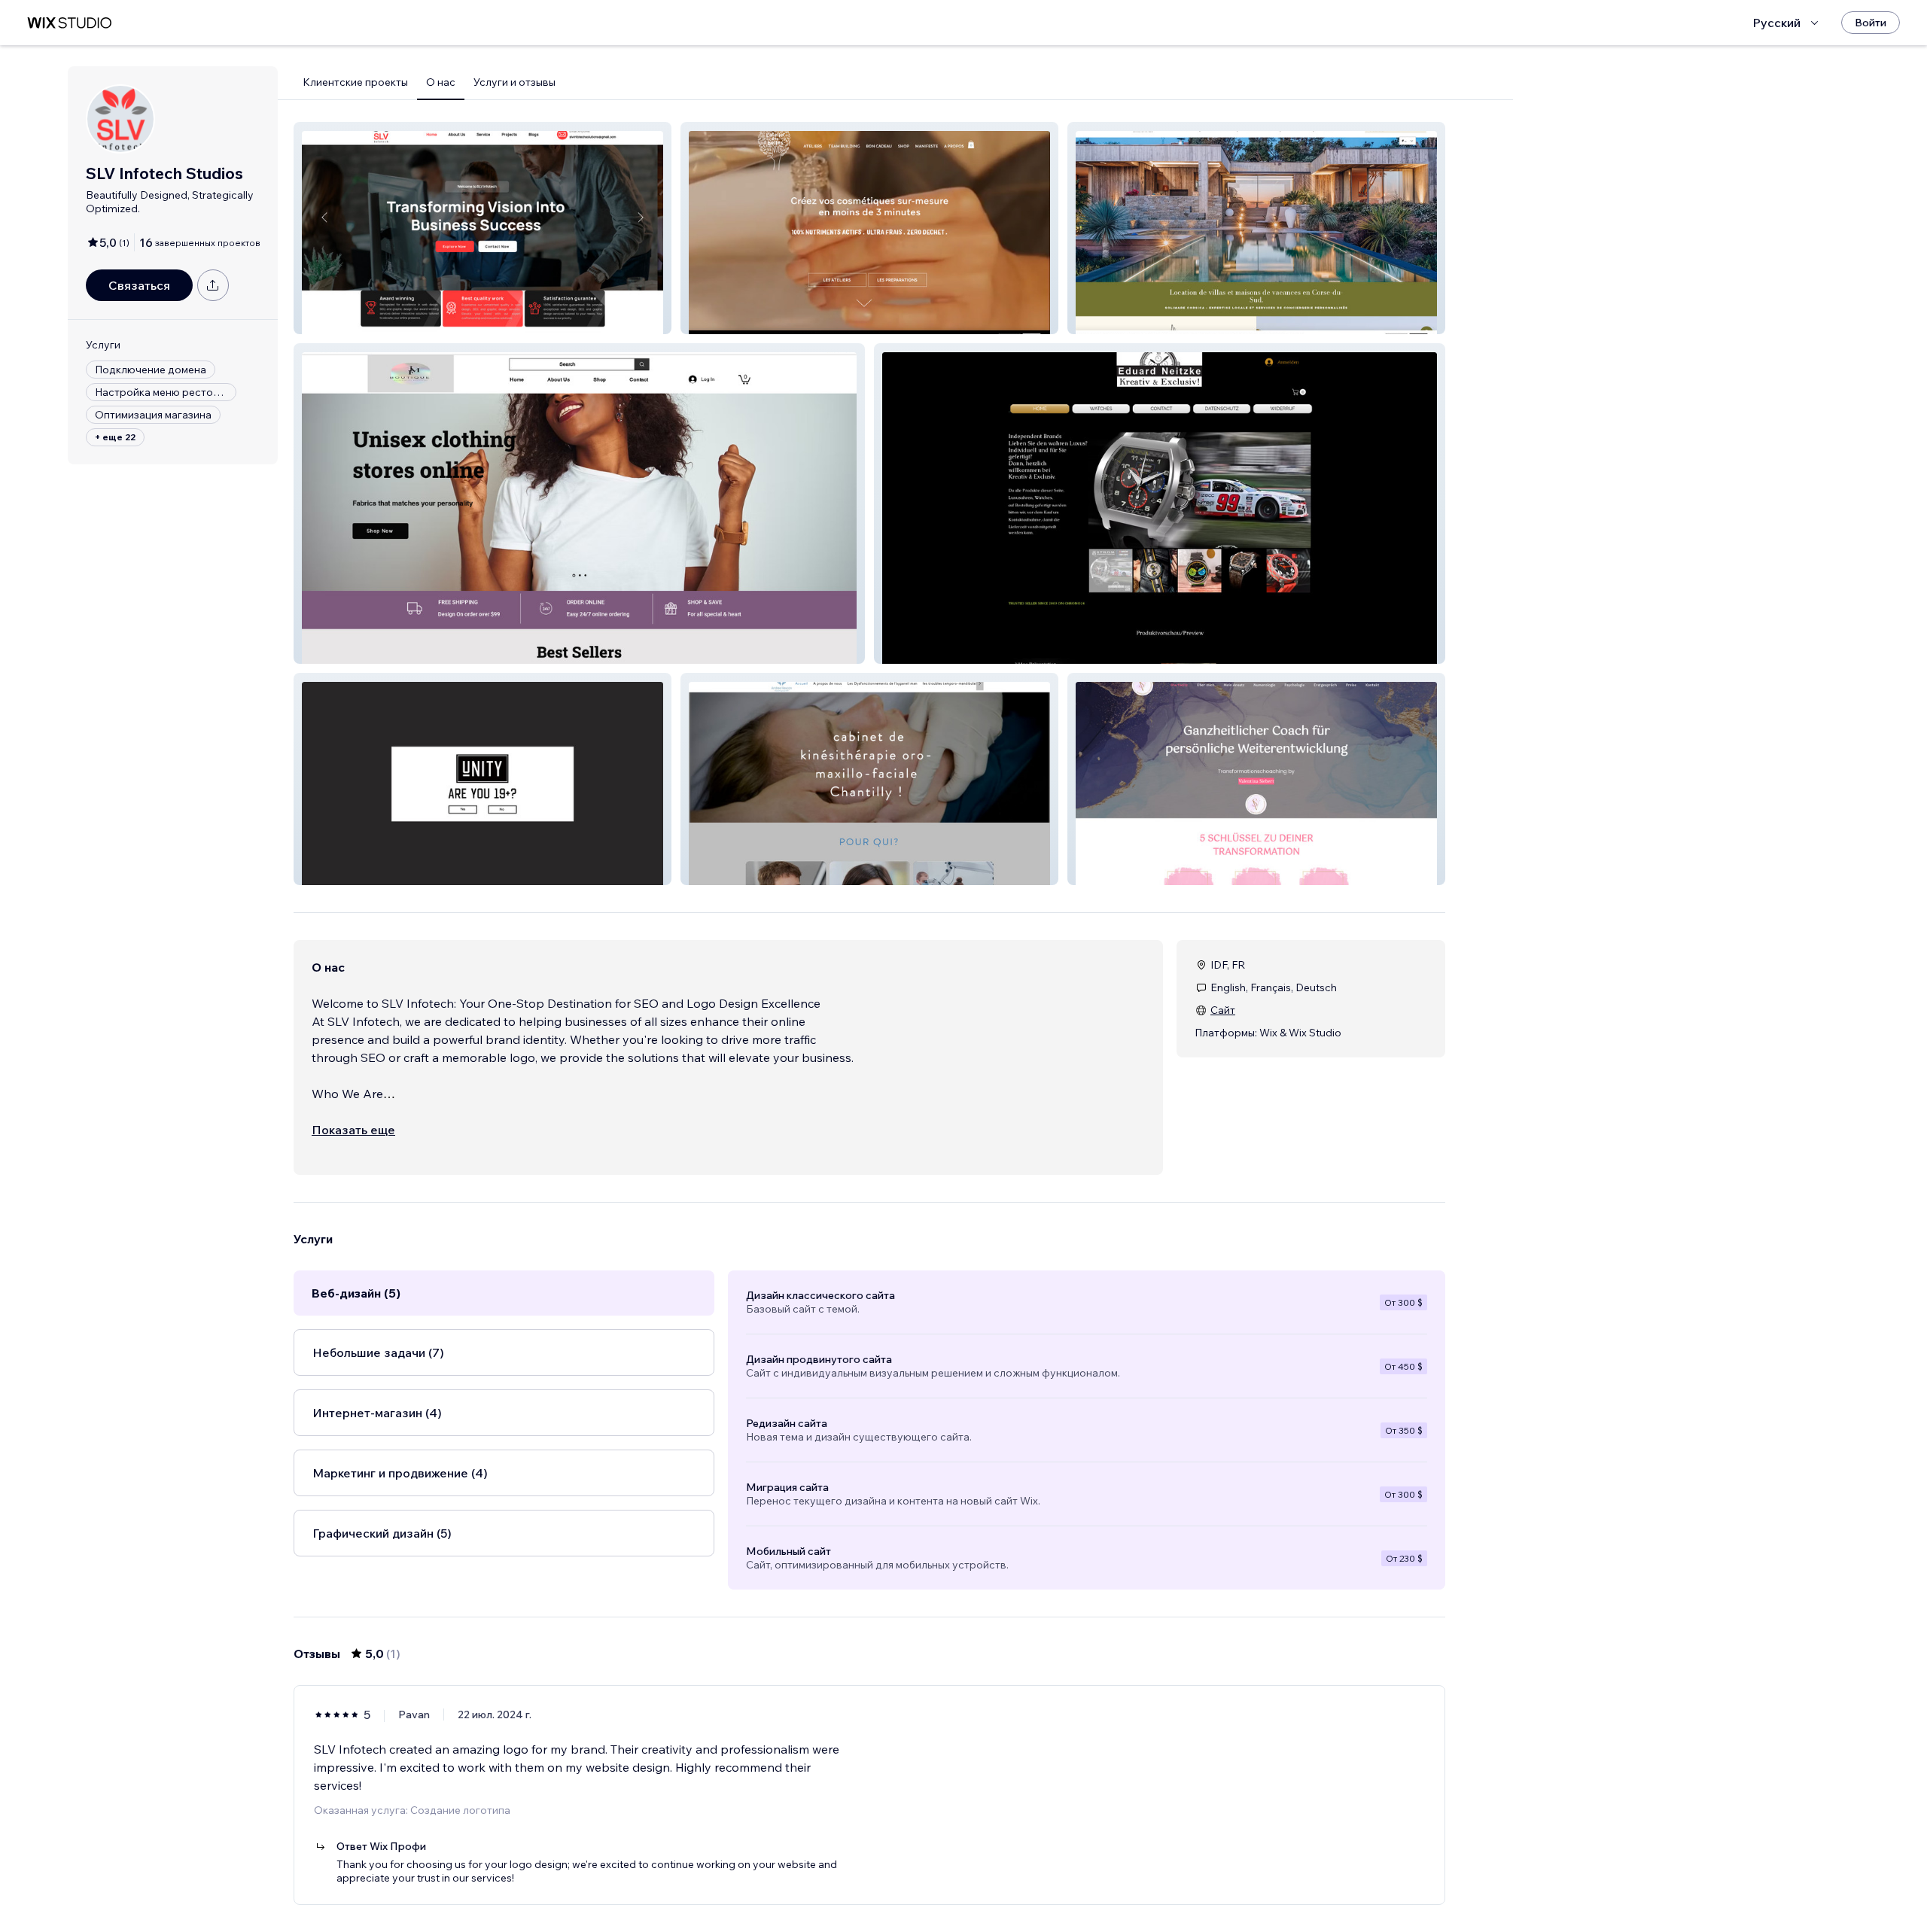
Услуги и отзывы (514, 82)
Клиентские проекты (355, 82)
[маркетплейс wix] (69, 23)
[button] (483, 228)
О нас (441, 82)
